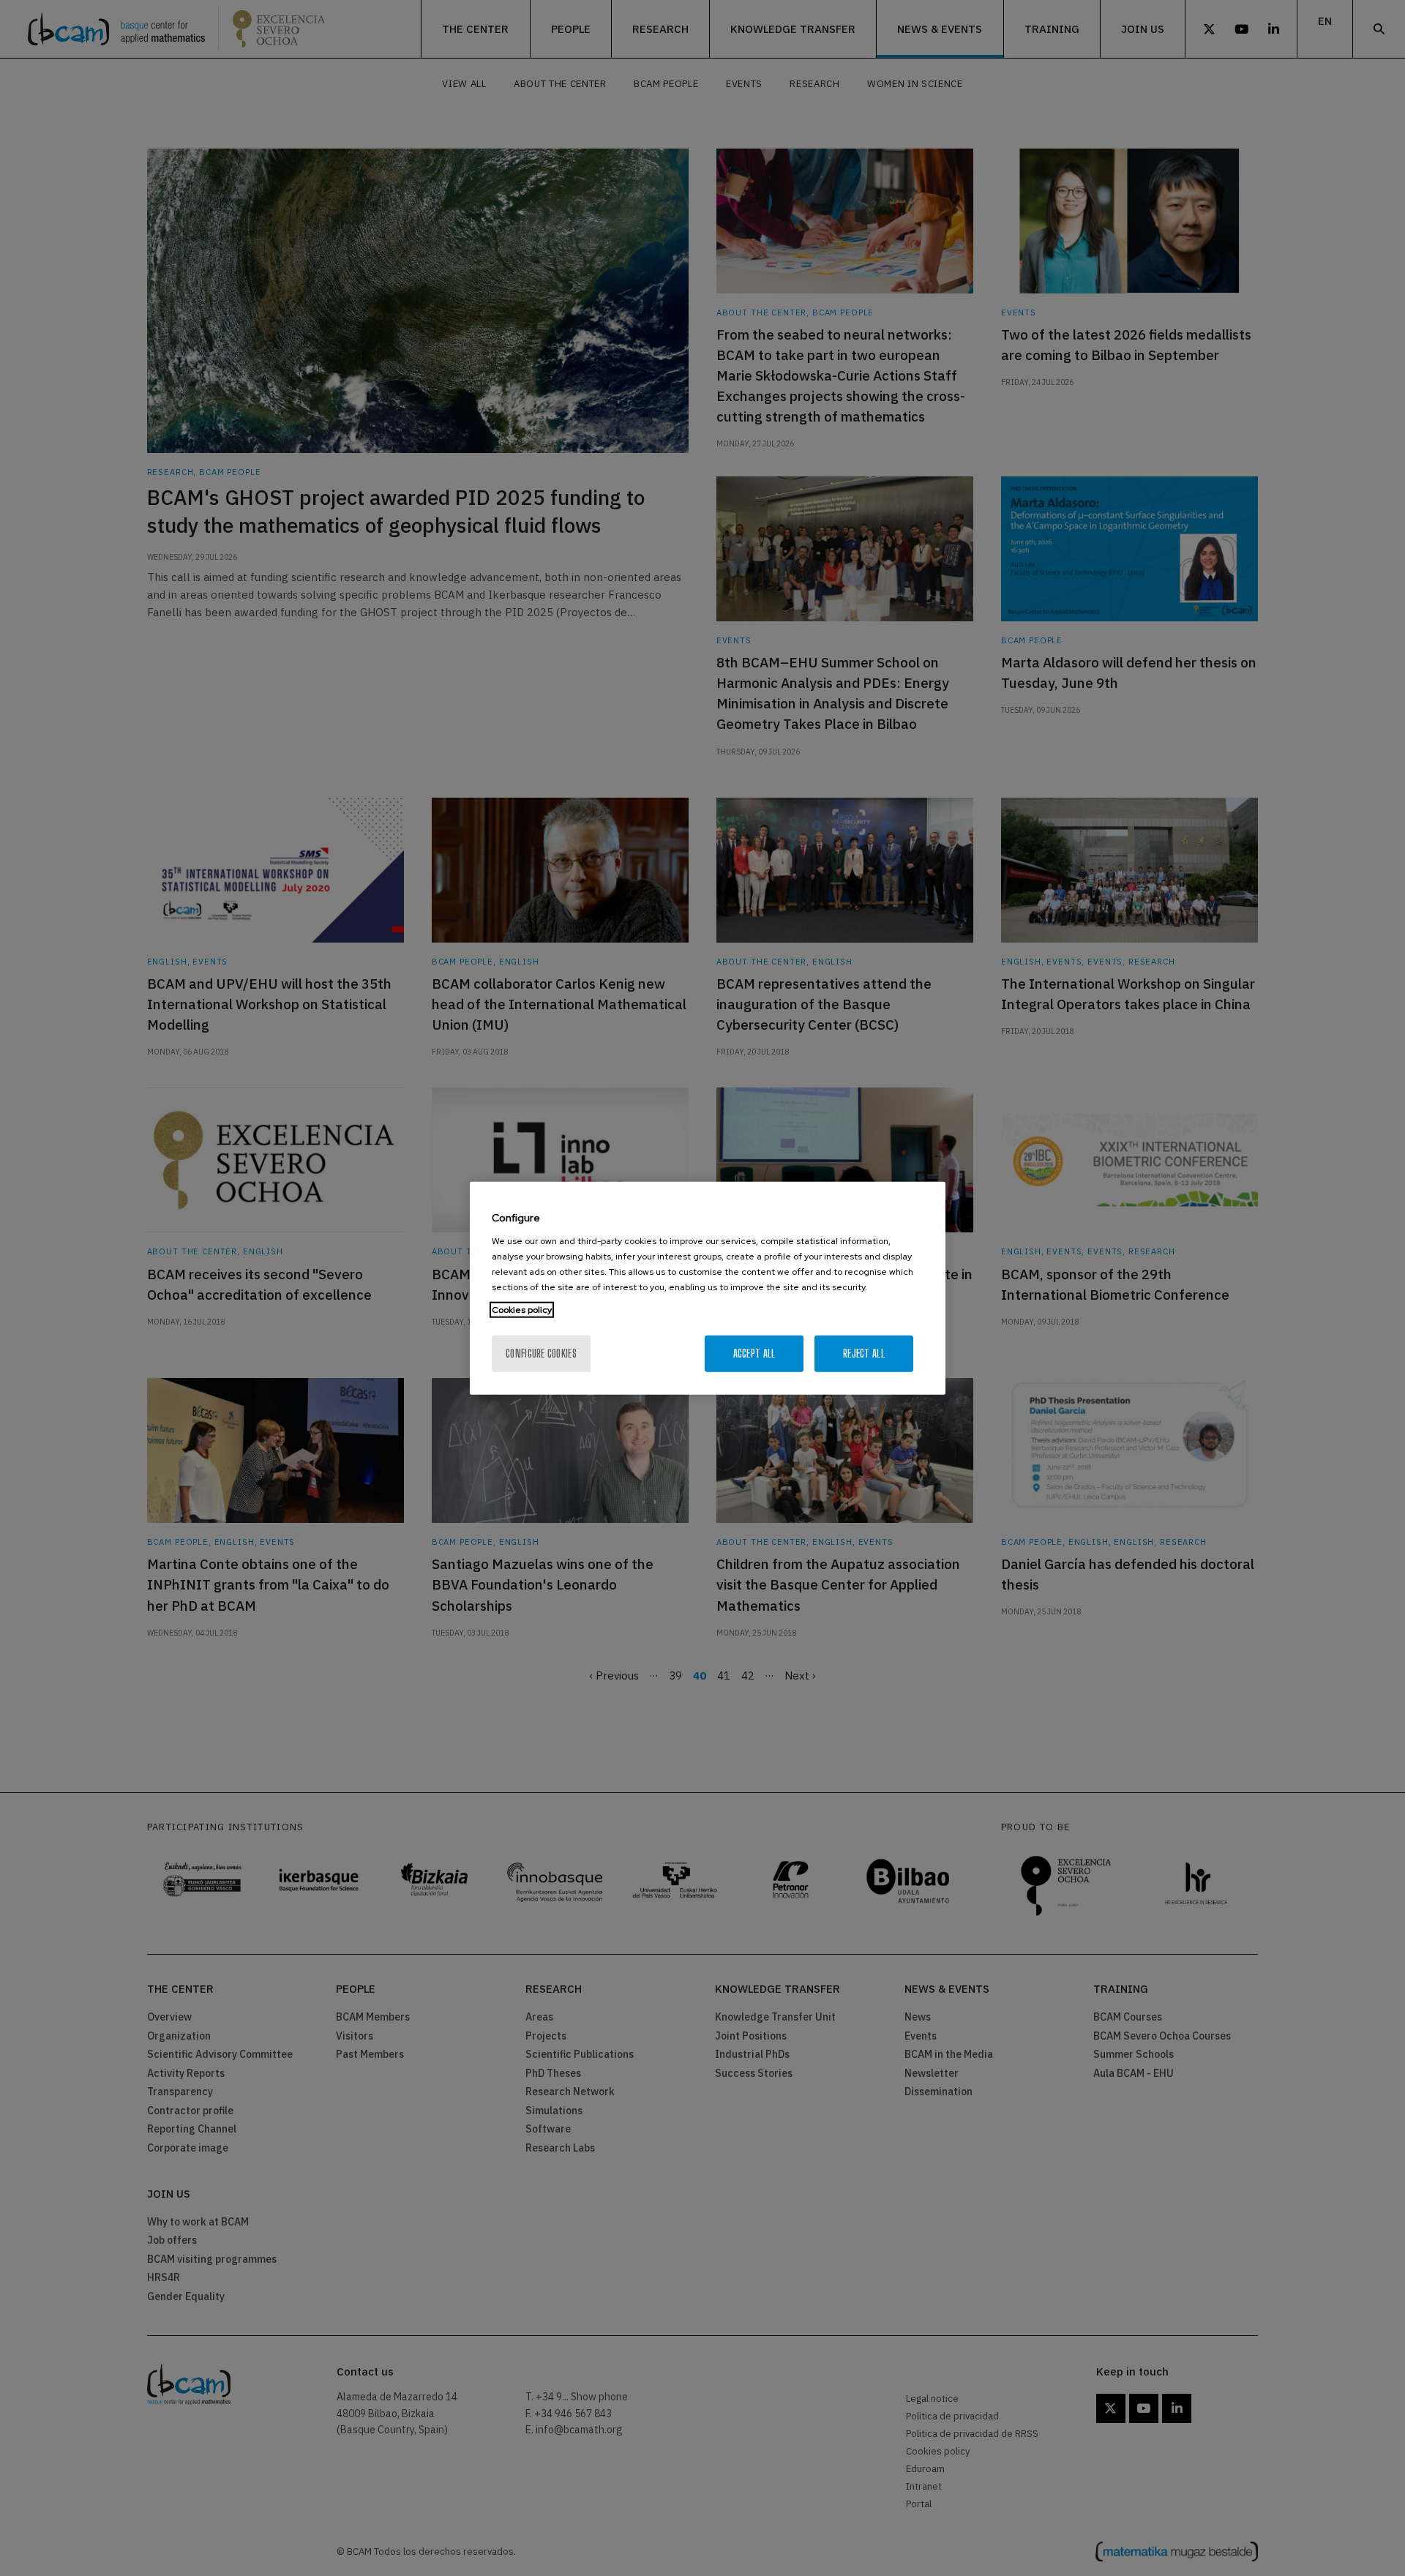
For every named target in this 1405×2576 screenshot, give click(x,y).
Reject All (864, 1353)
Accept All (754, 1353)
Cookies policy (522, 1309)
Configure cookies (541, 1353)
